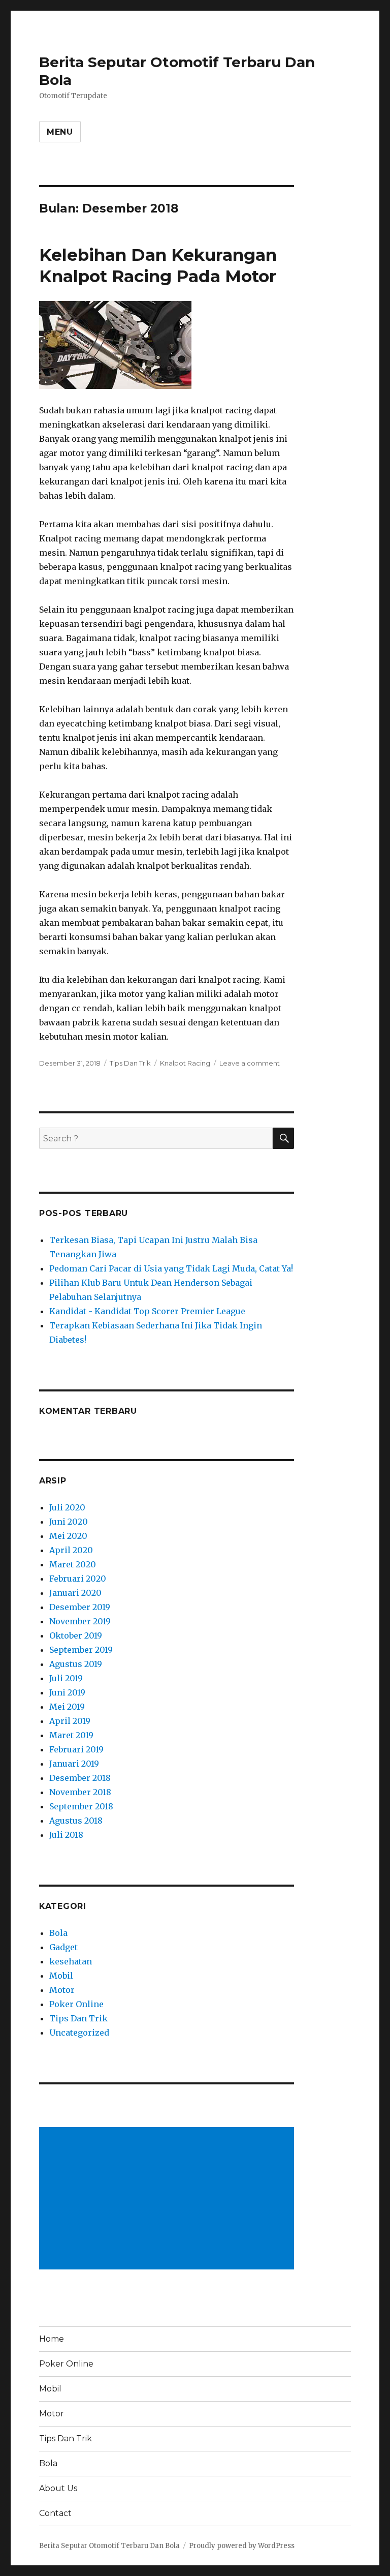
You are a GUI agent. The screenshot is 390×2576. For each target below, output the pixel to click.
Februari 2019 (76, 1749)
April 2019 (70, 1721)
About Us (58, 2488)
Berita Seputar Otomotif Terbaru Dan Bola (109, 2546)
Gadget (63, 1947)
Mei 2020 (68, 1536)
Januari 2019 (74, 1764)
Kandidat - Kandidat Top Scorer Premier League (147, 1311)
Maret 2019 (71, 1735)
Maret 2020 (73, 1564)
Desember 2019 (80, 1607)
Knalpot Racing (185, 1063)
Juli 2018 (66, 1835)
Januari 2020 (75, 1593)
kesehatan (71, 1961)
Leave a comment (250, 1063)
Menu (60, 132)
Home (52, 2339)
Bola (58, 1933)
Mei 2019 (67, 1707)
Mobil (61, 1976)
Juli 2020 (67, 1507)
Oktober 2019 (76, 1635)
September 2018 (81, 1806)
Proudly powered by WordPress (242, 2546)
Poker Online (76, 2004)
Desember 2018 (80, 1778)
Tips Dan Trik (130, 1063)
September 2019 (81, 1650)
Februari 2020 (78, 1579)
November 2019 (80, 1621)
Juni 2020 (69, 1522)
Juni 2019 (67, 1692)
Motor (62, 1990)
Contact (55, 2513)
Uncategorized (79, 2033)
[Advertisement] (169, 2199)
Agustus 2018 (76, 1821)
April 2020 (71, 1550)
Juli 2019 (66, 1678)
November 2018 (80, 1792)
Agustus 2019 (76, 1664)
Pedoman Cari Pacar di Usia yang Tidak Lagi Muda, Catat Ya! (171, 1268)
